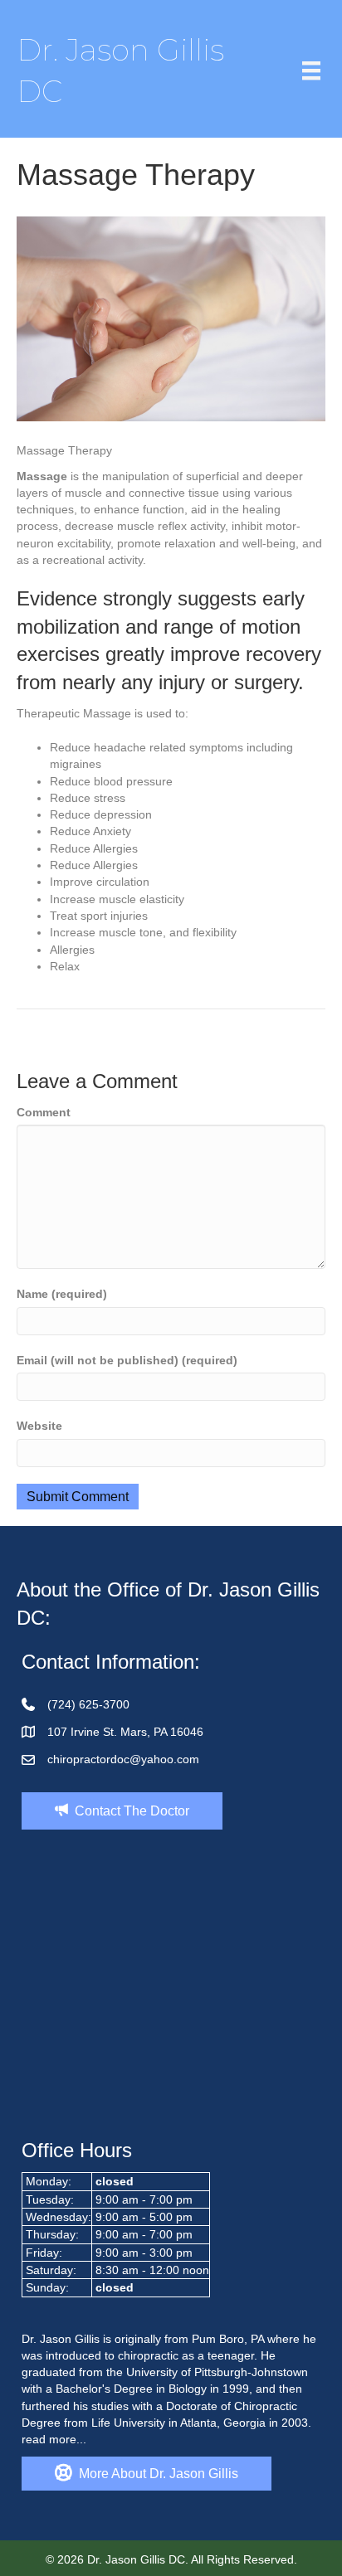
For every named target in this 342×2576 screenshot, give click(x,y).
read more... (54, 2439)
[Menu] (311, 70)
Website (39, 1426)
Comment (44, 1112)
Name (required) (62, 1294)
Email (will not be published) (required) (127, 1360)
